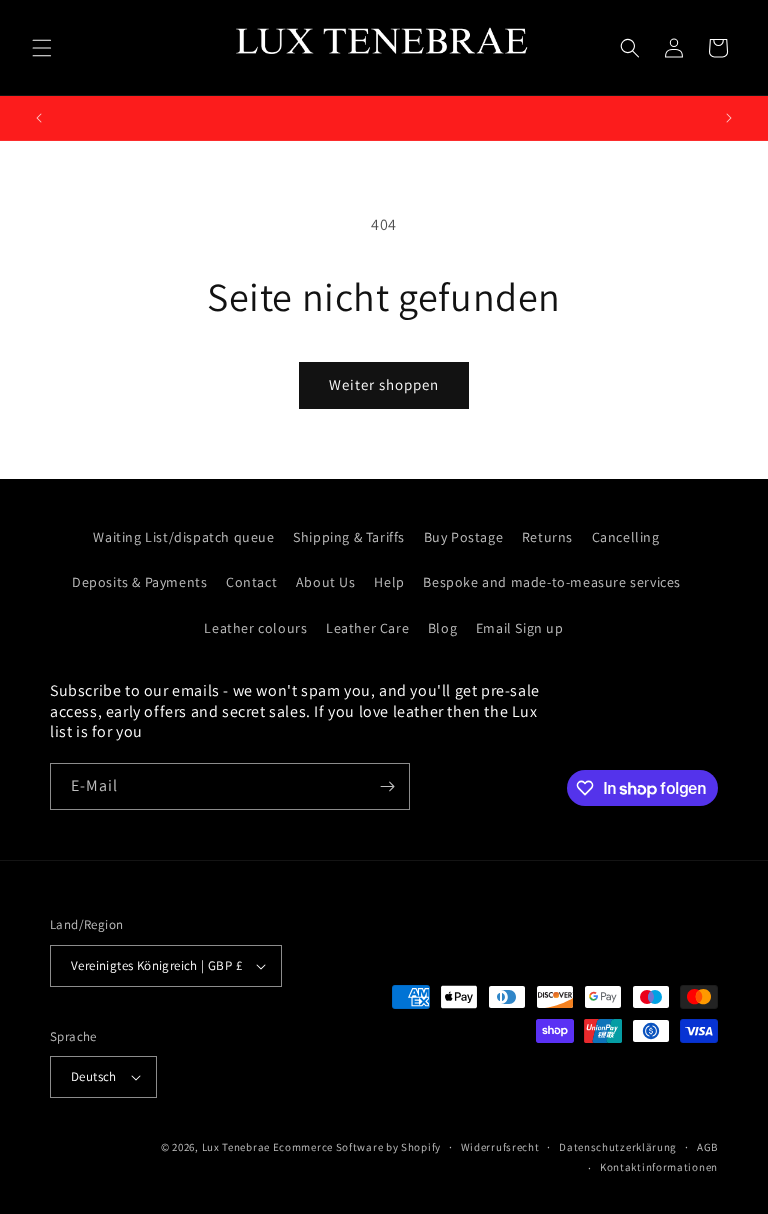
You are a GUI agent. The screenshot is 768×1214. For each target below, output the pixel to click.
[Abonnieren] (387, 786)
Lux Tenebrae (236, 1147)
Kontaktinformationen (659, 1167)
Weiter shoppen (384, 384)
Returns (547, 537)
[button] (42, 48)
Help (389, 582)
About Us (326, 582)
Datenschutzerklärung (618, 1147)
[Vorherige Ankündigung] (39, 118)
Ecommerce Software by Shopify (357, 1147)
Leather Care (367, 628)
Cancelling (626, 537)
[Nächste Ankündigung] (729, 118)
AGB (707, 1147)
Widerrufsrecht (500, 1147)
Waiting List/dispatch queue (183, 537)
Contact (251, 582)
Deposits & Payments (139, 582)
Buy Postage (464, 537)
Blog (442, 628)
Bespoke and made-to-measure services (552, 582)
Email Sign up (520, 628)
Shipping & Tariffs (349, 537)
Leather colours (255, 628)
